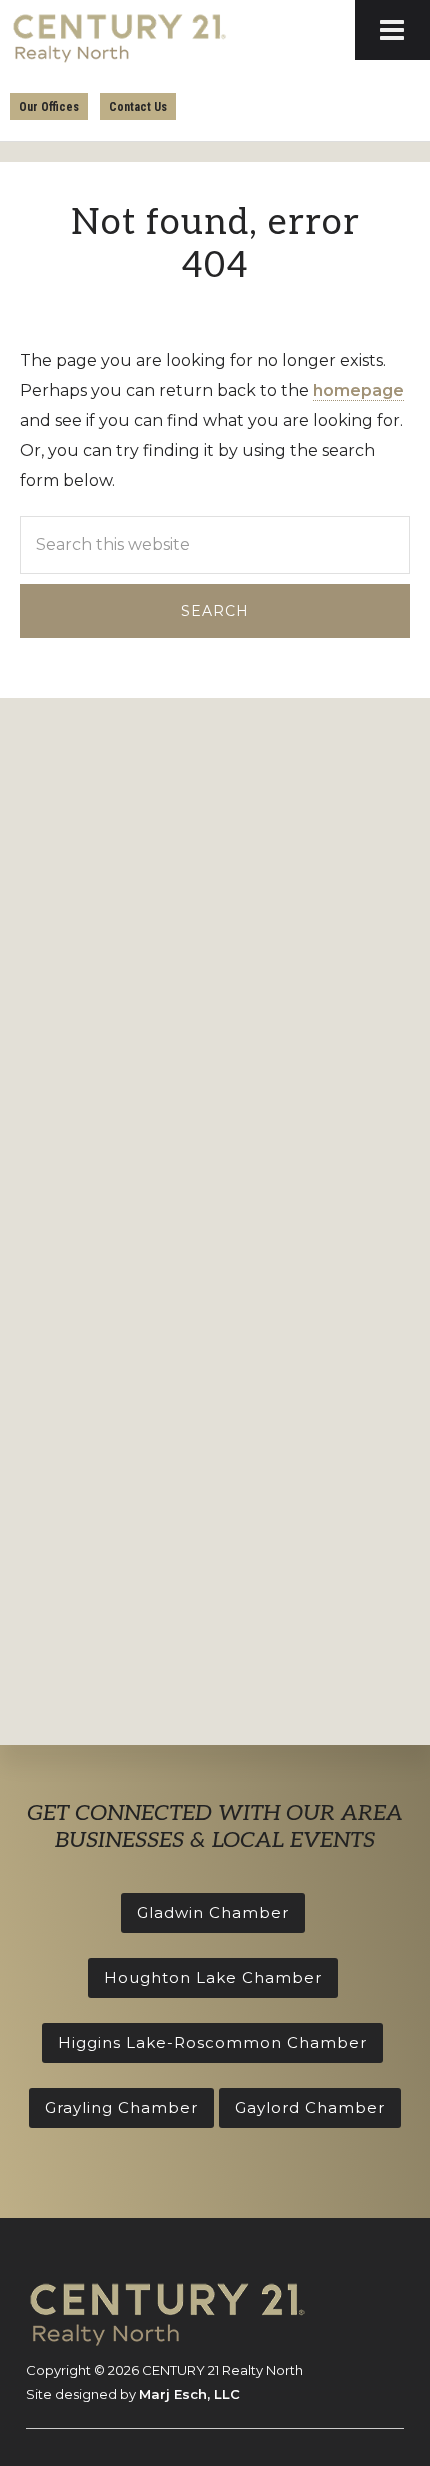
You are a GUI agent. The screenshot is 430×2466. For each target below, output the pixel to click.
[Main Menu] (392, 30)
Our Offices (49, 107)
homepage (358, 390)
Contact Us (138, 107)
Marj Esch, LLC (189, 2394)
